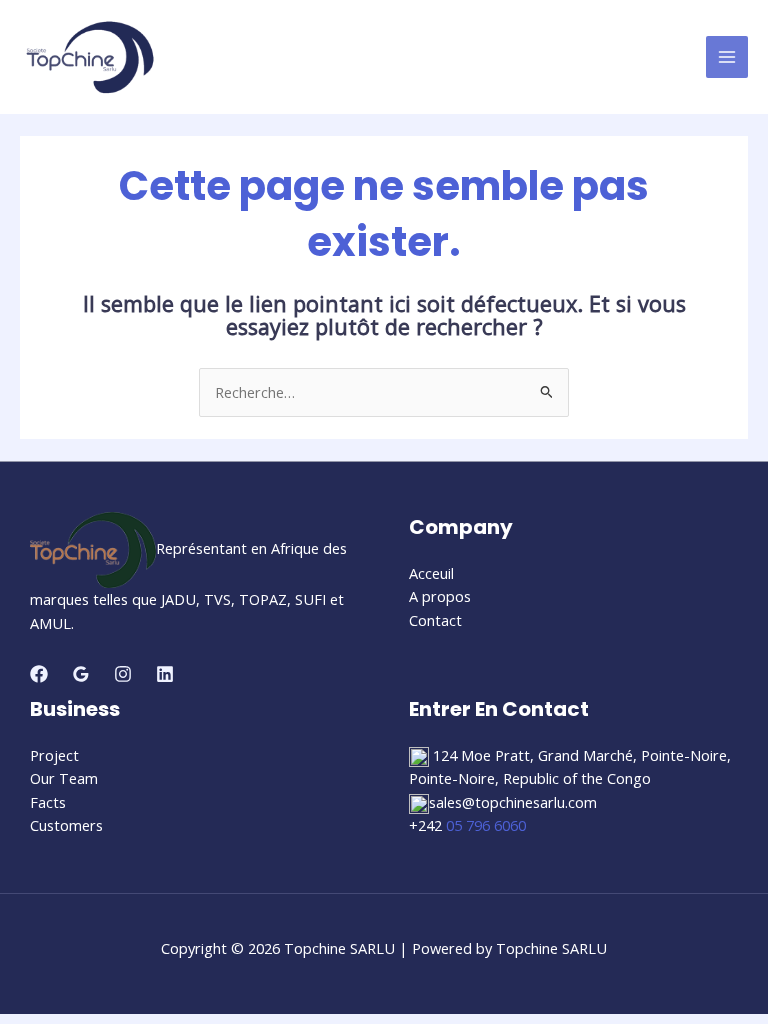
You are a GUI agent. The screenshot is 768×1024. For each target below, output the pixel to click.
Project (54, 755)
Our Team (64, 778)
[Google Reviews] (81, 674)
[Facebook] (39, 674)
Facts (48, 802)
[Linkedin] (165, 674)
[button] (573, 779)
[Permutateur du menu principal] (727, 57)
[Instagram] (123, 674)
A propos (440, 596)
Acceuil (431, 573)
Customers (66, 825)
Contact (435, 620)
